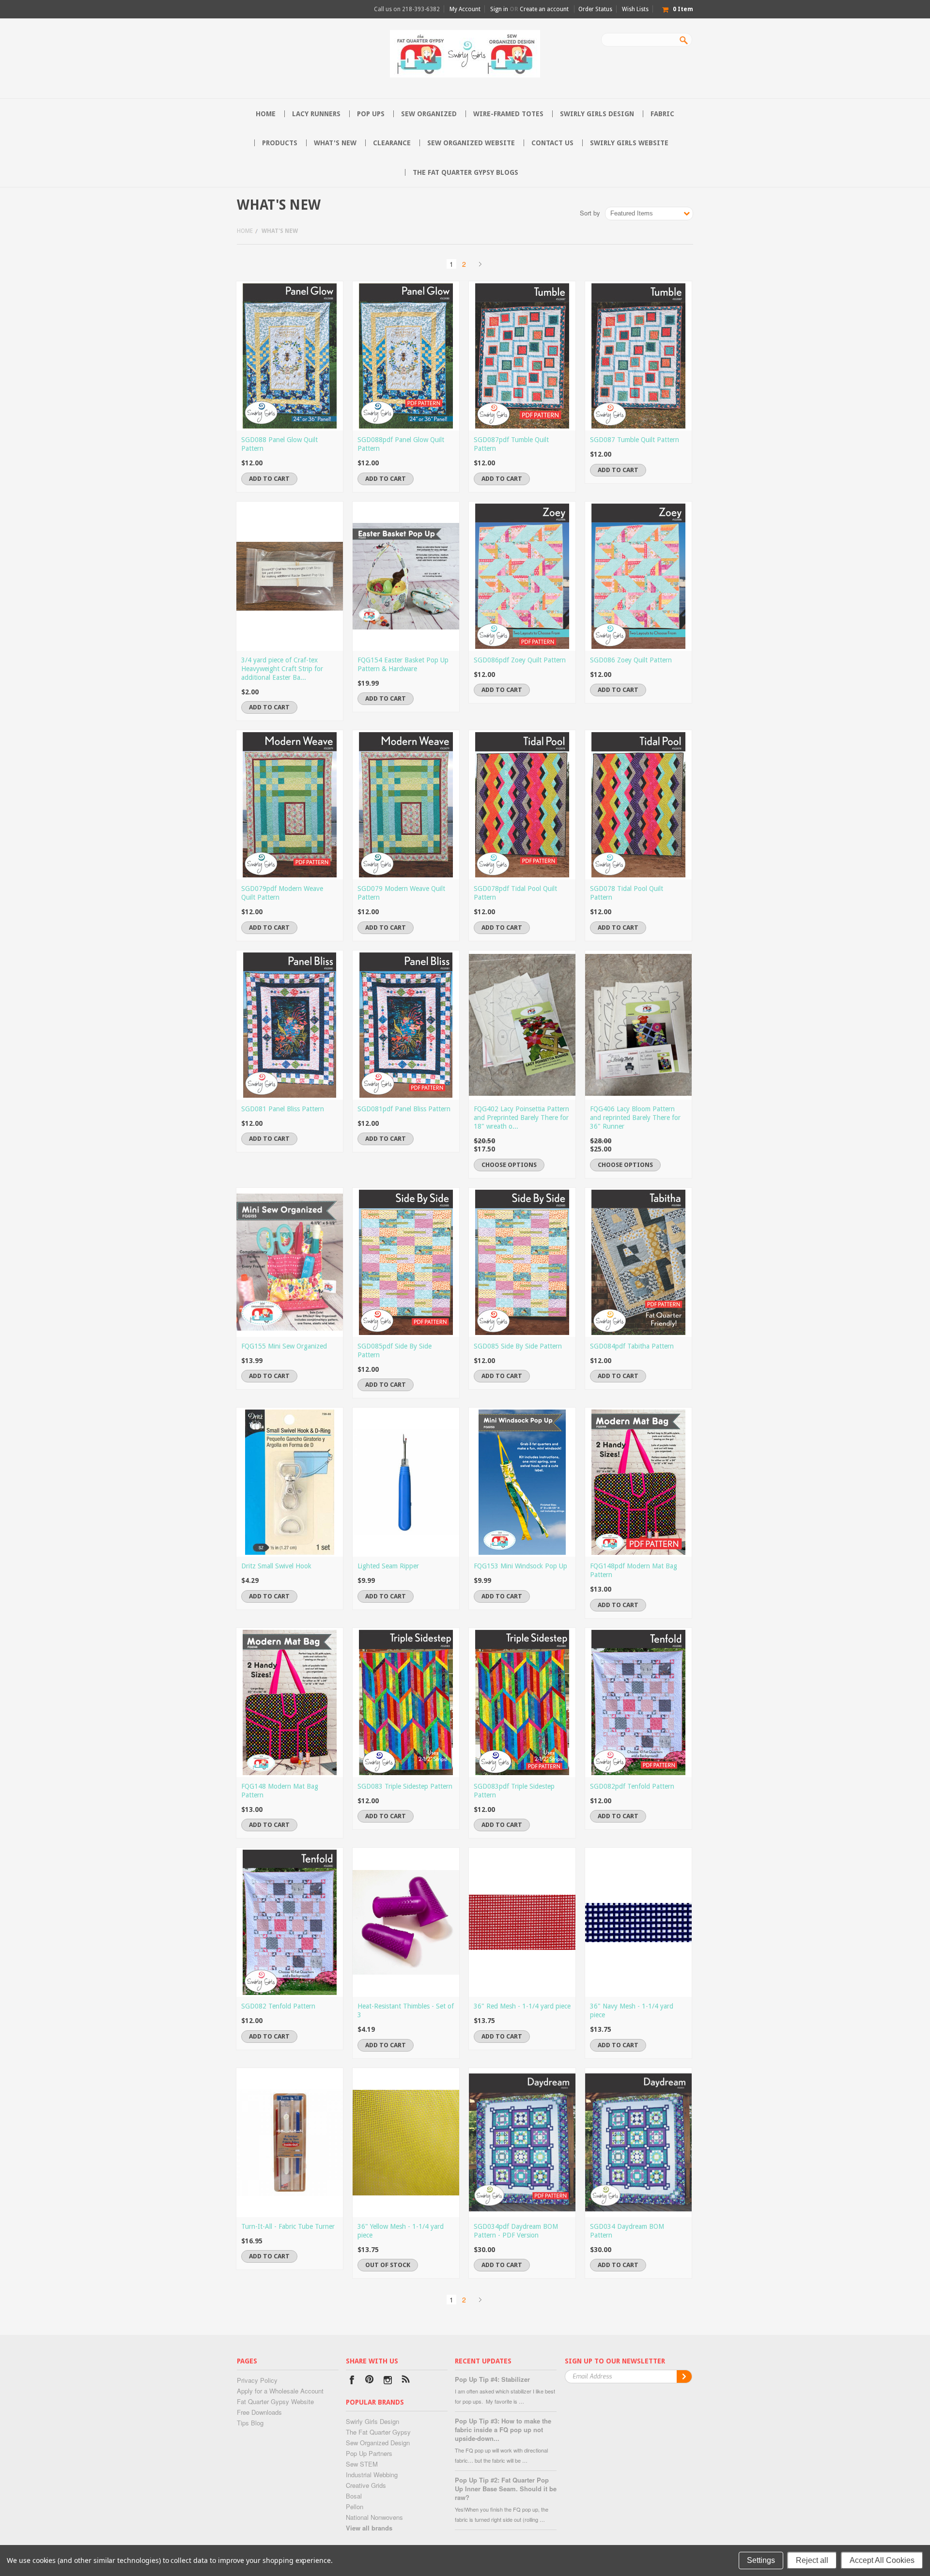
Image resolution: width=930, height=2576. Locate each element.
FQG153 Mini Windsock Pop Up (520, 1566)
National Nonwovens (374, 2517)
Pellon (355, 2507)
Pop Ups (371, 114)
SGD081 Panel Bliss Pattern (283, 1109)
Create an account (544, 9)
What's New (335, 143)
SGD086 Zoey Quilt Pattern (631, 660)
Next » (480, 264)
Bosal (354, 2496)
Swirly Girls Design (597, 114)
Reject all (812, 2560)
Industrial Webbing (372, 2475)
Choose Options (509, 1165)
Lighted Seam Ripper (388, 1566)
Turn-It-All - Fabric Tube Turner (288, 2226)
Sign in (499, 9)
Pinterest (370, 2381)
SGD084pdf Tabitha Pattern (632, 1346)
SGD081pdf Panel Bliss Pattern (404, 1109)
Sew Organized (429, 114)
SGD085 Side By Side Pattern (518, 1346)
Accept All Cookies (882, 2560)
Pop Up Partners (369, 2453)
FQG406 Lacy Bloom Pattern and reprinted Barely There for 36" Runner (635, 1118)
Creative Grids (366, 2485)
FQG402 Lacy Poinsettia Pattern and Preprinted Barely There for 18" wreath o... (521, 1118)
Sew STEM (362, 2464)
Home (245, 231)
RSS (406, 2381)
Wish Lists (635, 9)
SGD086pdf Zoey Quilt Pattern (520, 660)
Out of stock (388, 2265)
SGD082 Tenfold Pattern (278, 2006)
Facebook (352, 2381)
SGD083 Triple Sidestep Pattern (405, 1786)
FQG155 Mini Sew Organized (284, 1346)
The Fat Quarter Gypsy (378, 2432)
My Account (465, 9)
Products (280, 143)
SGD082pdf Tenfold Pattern (632, 1786)
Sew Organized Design (378, 2443)
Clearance (392, 143)
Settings (761, 2560)
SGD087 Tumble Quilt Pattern (635, 440)
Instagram (388, 2381)
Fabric (662, 114)
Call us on (407, 9)
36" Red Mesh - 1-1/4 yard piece (522, 2006)
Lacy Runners (316, 114)
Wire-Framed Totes (508, 114)
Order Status (595, 9)
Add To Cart (269, 479)
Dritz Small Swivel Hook (276, 1566)
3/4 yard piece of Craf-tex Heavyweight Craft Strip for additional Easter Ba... (282, 669)
